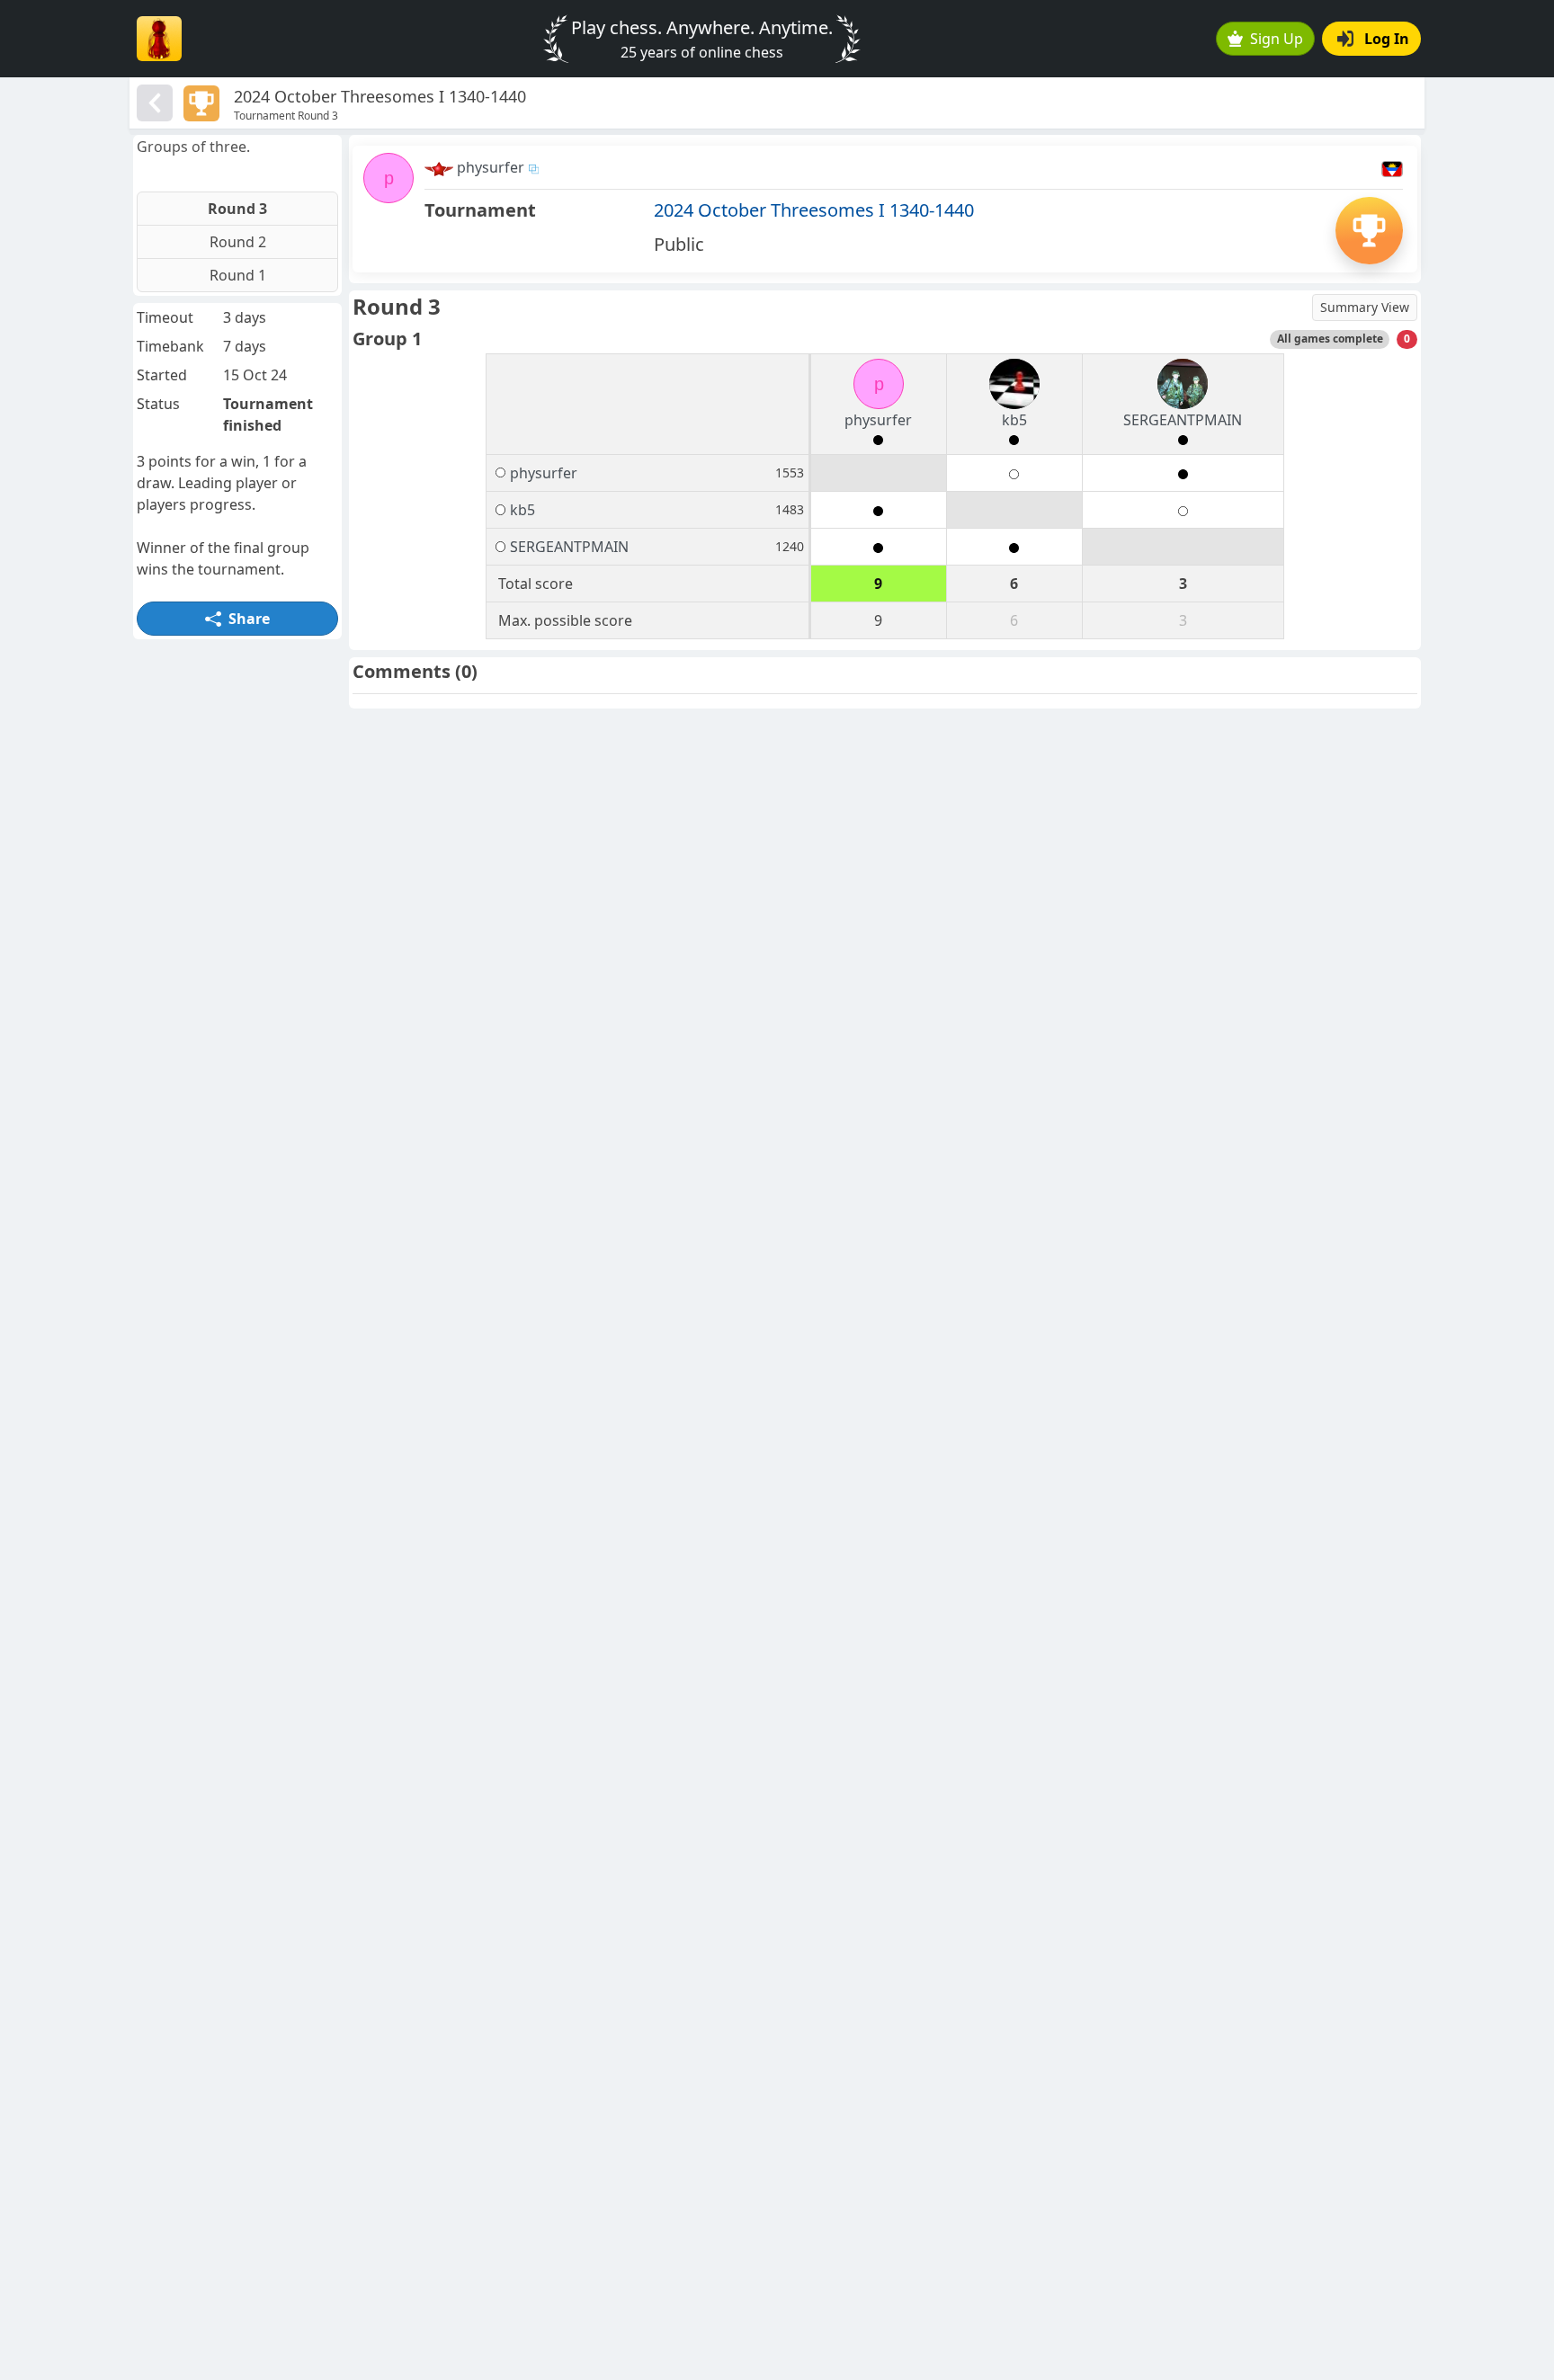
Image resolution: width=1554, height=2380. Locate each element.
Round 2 (238, 242)
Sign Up (1277, 39)
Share (249, 619)
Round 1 (238, 275)
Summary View (1365, 307)
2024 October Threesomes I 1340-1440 (814, 210)
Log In (1387, 39)
